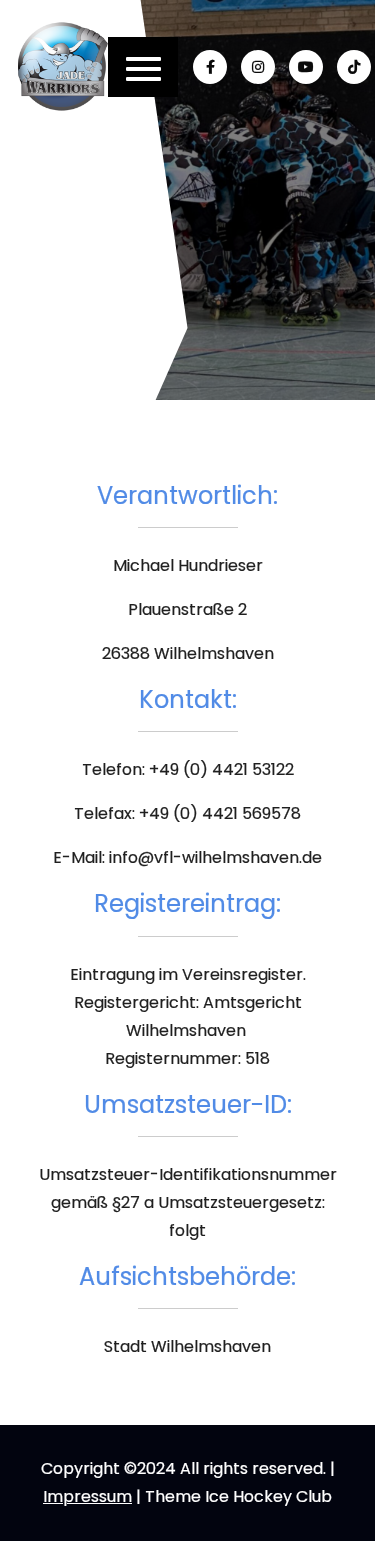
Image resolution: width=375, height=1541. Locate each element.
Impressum (87, 1496)
